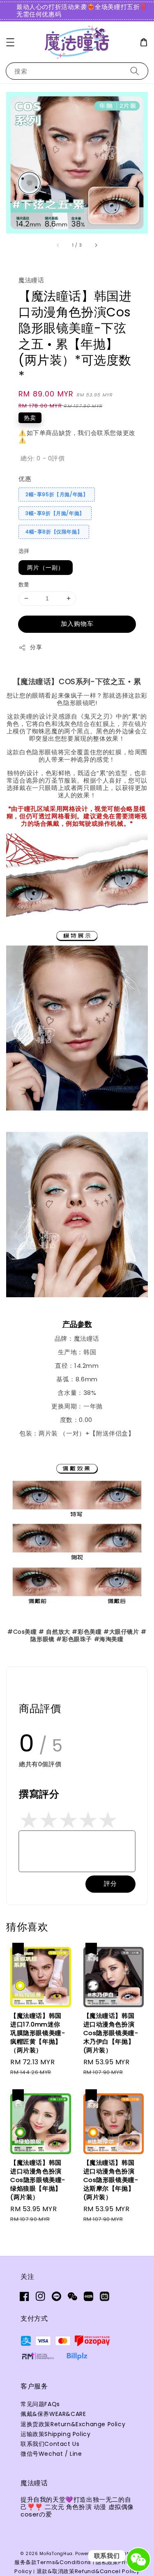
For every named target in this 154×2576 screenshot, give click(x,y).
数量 (24, 585)
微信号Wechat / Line (51, 2454)
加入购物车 (77, 624)
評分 (110, 1883)
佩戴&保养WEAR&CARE (53, 2414)
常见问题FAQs (40, 2404)
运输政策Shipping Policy (55, 2434)
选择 (24, 551)
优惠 (25, 479)
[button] (10, 42)
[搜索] (135, 71)
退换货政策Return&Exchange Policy (73, 2424)
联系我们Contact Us (50, 2444)
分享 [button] (36, 647)
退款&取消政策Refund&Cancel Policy (88, 2571)
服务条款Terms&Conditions (53, 2562)
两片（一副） (46, 568)
